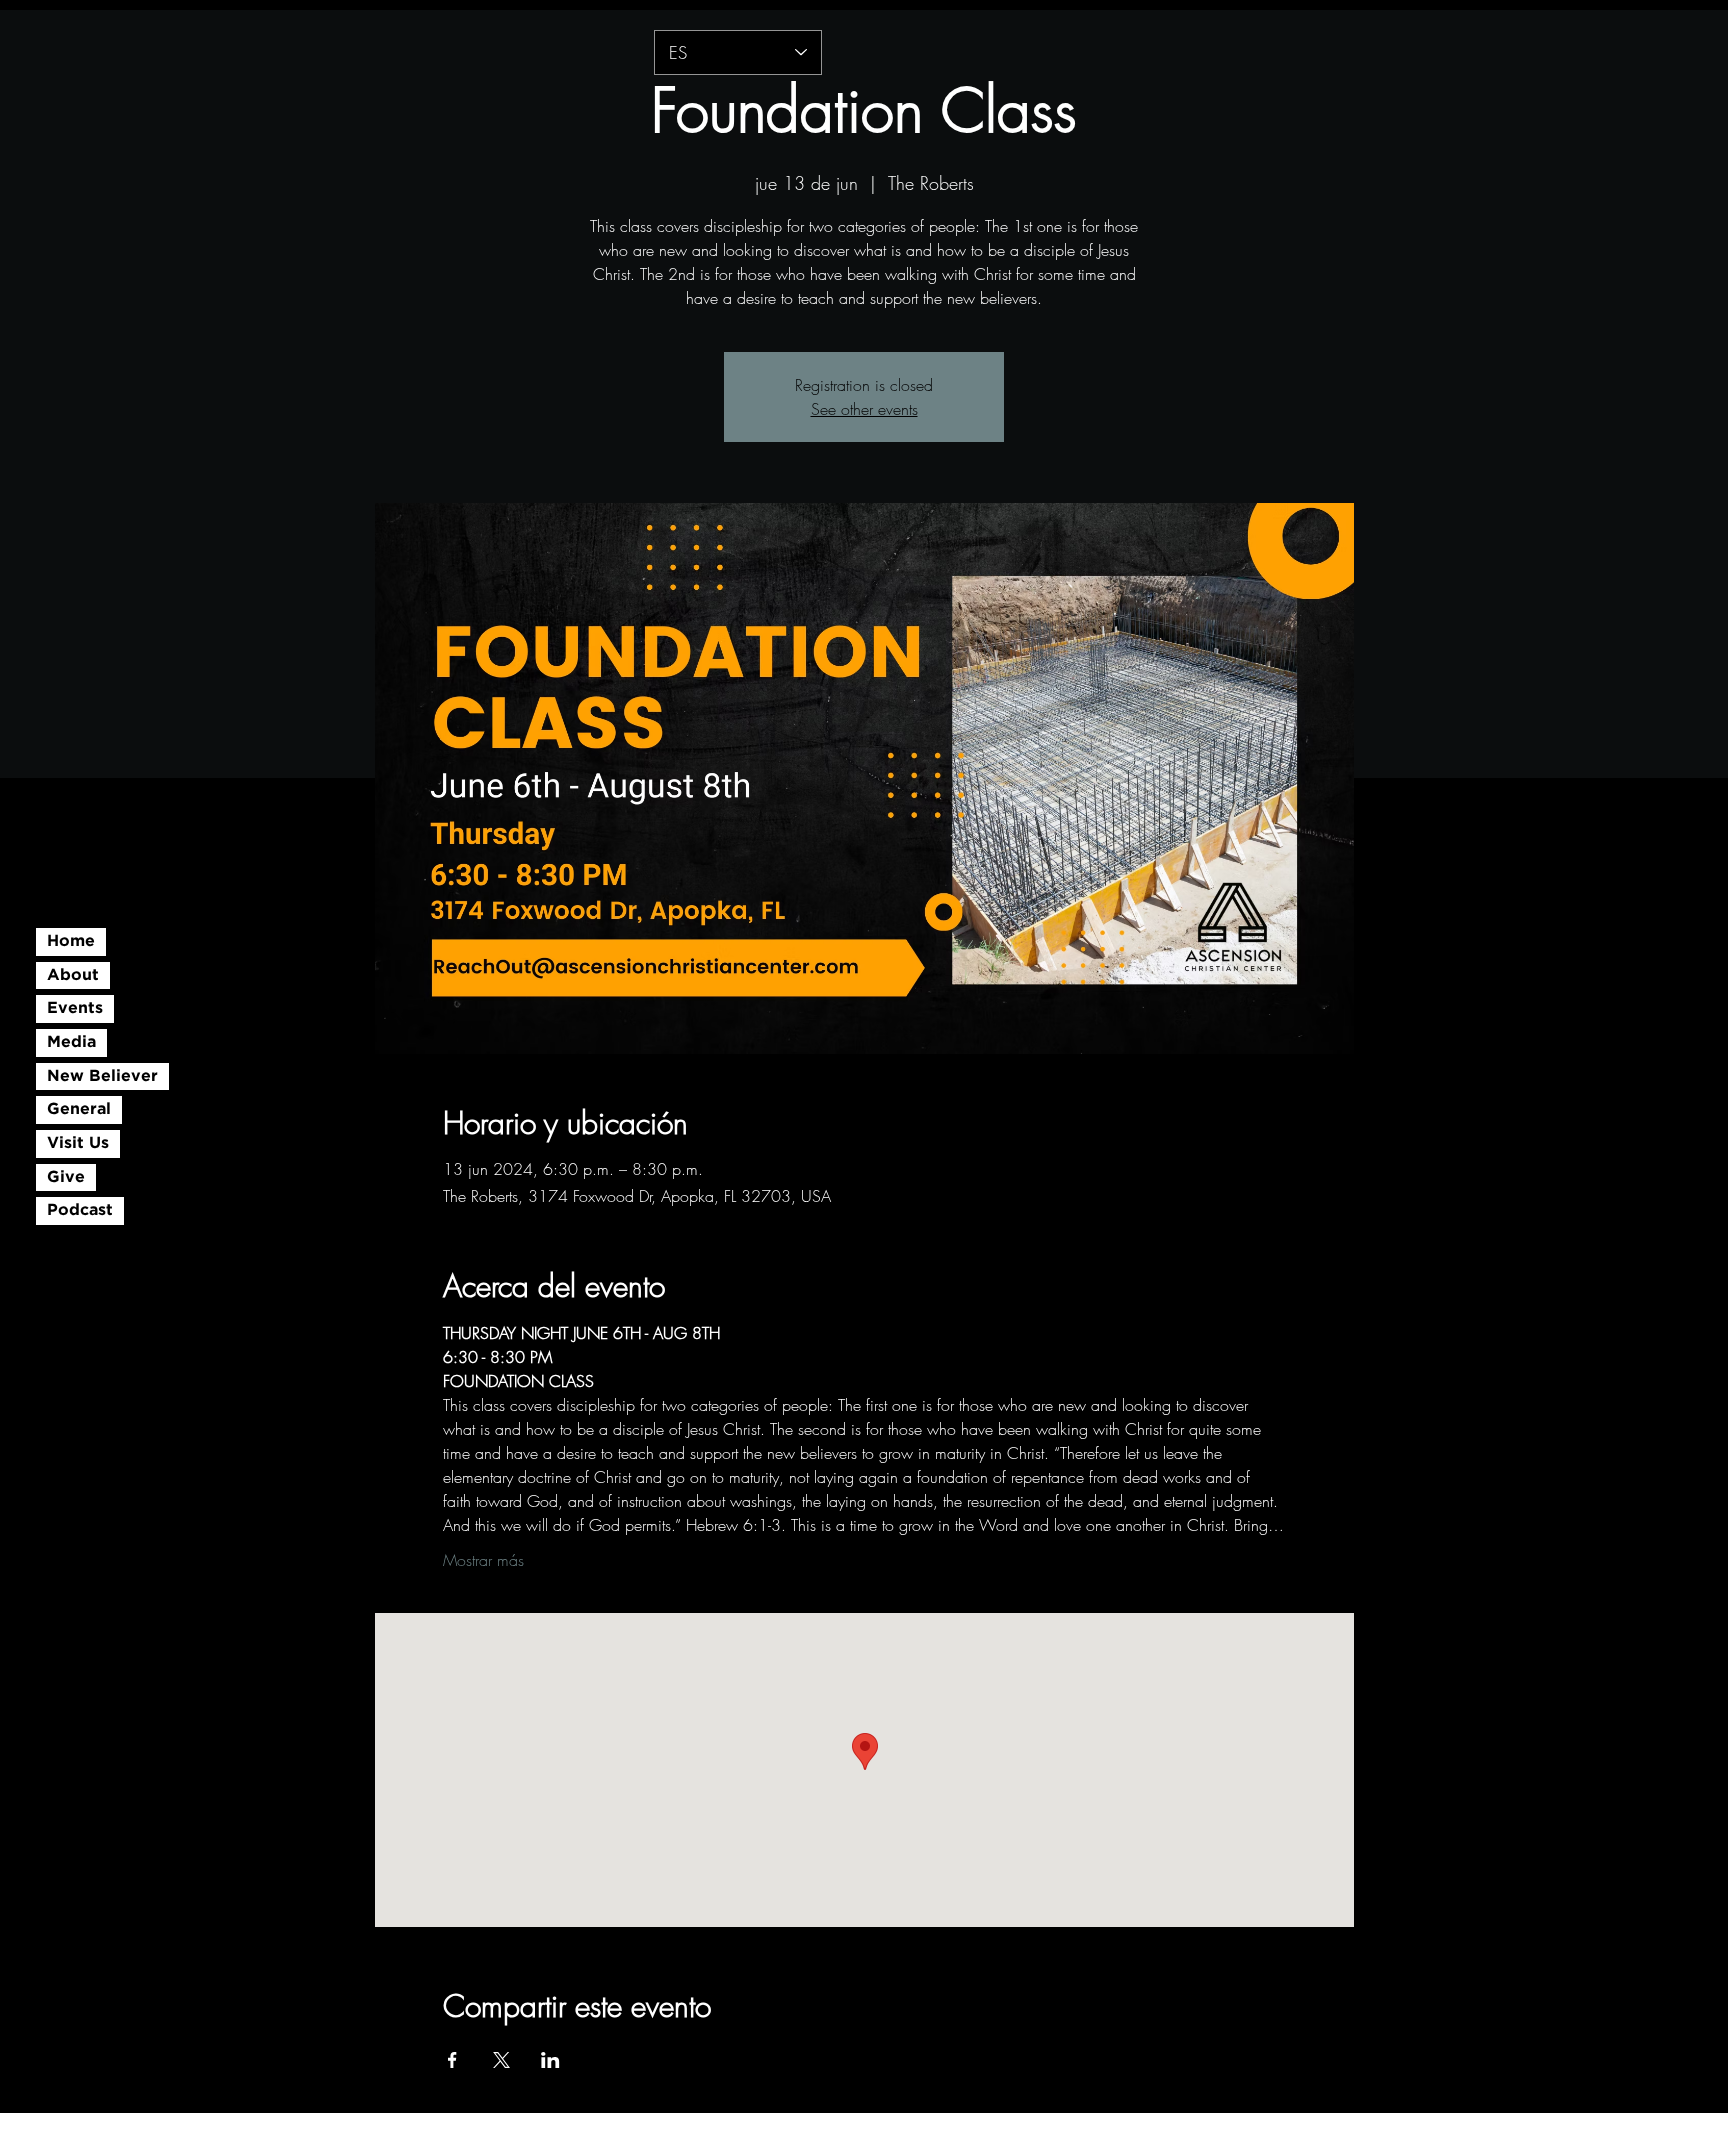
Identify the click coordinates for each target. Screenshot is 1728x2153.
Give (66, 1177)
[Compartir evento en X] (501, 2060)
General (79, 1109)
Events (75, 1008)
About (73, 975)
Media (71, 1042)
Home (71, 941)
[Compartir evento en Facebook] (452, 2060)
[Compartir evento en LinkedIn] (550, 2060)
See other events (864, 409)
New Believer (102, 1076)
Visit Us (78, 1143)
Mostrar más (483, 1560)
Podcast (80, 1210)
